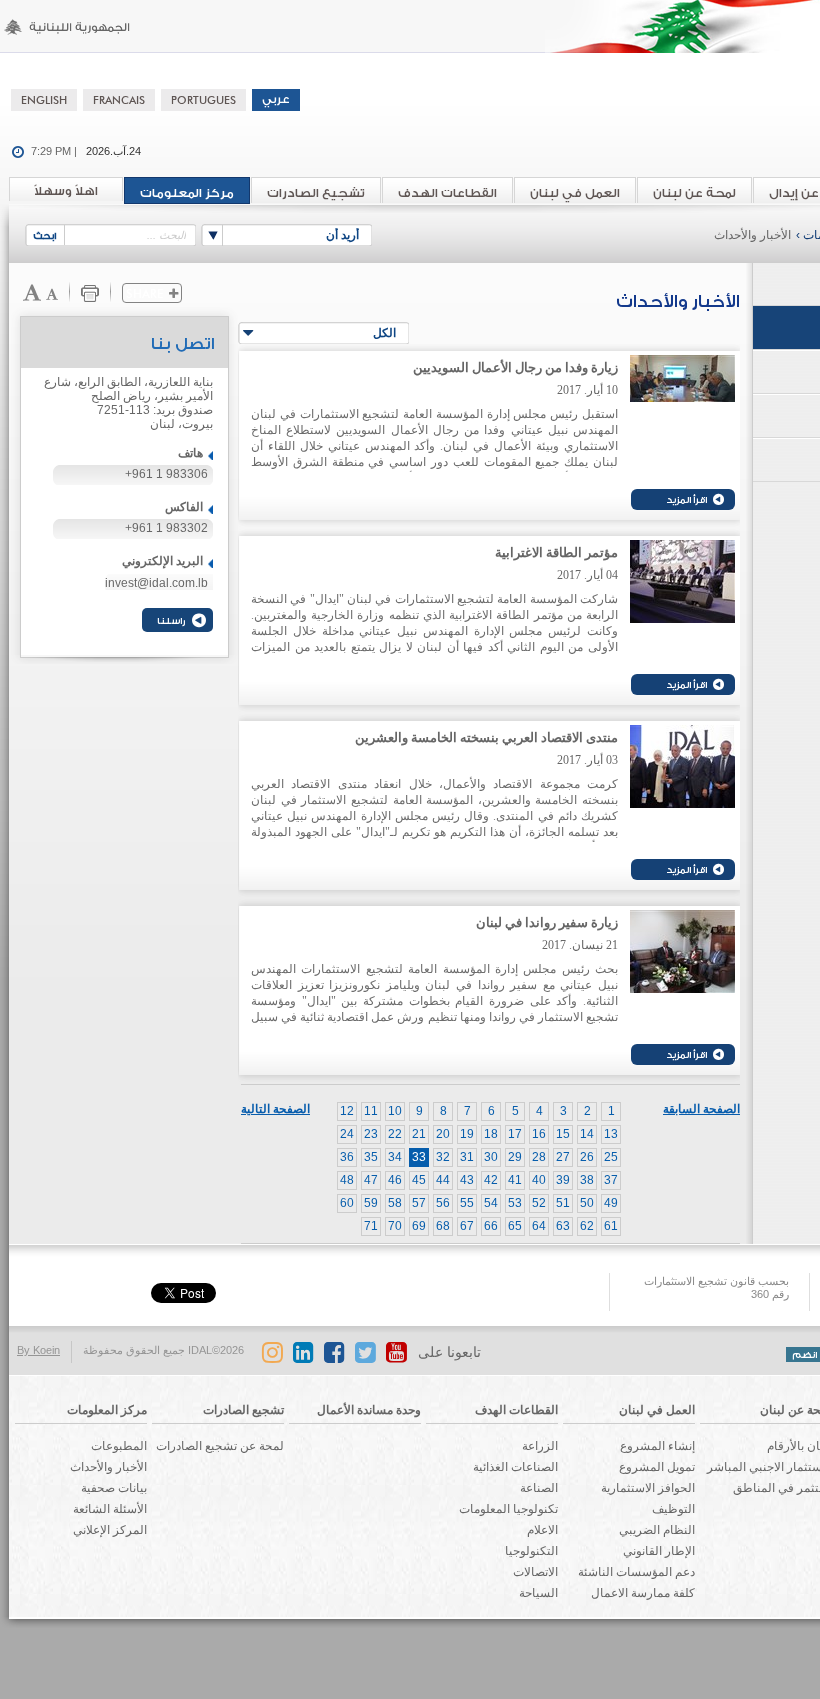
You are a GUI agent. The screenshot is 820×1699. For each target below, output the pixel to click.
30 (491, 1157)
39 (563, 1180)
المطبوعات (119, 1446)
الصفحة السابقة (701, 1109)
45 (419, 1180)
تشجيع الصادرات (316, 193)
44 (443, 1180)
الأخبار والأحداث (752, 235)
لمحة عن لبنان (694, 193)
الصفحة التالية (275, 1109)
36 (347, 1157)
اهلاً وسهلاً (66, 191)
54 (491, 1203)
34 (395, 1157)
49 (611, 1203)
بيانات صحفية (114, 1488)
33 (419, 1157)
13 (611, 1134)
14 (587, 1134)
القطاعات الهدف (447, 193)
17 (515, 1134)
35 (371, 1157)
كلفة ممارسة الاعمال (643, 1593)
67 (467, 1226)
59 (371, 1203)
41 (515, 1180)
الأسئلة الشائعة (110, 1509)
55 (467, 1203)
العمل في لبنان (575, 193)
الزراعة (540, 1446)
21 (419, 1134)
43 (467, 1180)
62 (587, 1226)
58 (395, 1203)
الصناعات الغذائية (515, 1467)
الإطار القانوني (659, 1551)
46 (395, 1180)
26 (587, 1157)
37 (611, 1180)
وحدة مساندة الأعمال (369, 1410)
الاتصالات (535, 1572)
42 (491, 1180)
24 (347, 1134)
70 (395, 1226)
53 (515, 1203)
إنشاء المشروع (657, 1446)
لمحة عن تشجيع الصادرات (220, 1446)
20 (443, 1134)
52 (539, 1203)
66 (491, 1226)
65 (515, 1226)
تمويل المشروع (657, 1467)
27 (563, 1157)
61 (611, 1226)
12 (347, 1111)
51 (563, 1203)
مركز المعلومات (187, 193)
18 (491, 1134)
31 (467, 1157)
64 (539, 1226)
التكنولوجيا (531, 1551)
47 (371, 1180)
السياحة (538, 1593)
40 (539, 1180)
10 (395, 1111)
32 (443, 1157)
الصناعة (539, 1488)
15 (563, 1134)
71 (371, 1226)
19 (467, 1134)
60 (347, 1203)
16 (539, 1134)
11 (371, 1111)
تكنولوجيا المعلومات (508, 1509)
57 (419, 1203)
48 (347, 1180)
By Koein (38, 1350)
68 (443, 1226)
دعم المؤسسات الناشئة (636, 1572)
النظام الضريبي (657, 1530)
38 (587, 1180)
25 (611, 1157)
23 (371, 1134)
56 (443, 1203)
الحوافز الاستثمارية (648, 1488)
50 (587, 1203)
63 (563, 1226)
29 (515, 1157)
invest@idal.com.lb (156, 583)
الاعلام (542, 1530)
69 (419, 1226)
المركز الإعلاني (110, 1530)
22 (395, 1134)
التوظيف (673, 1509)
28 (539, 1157)
